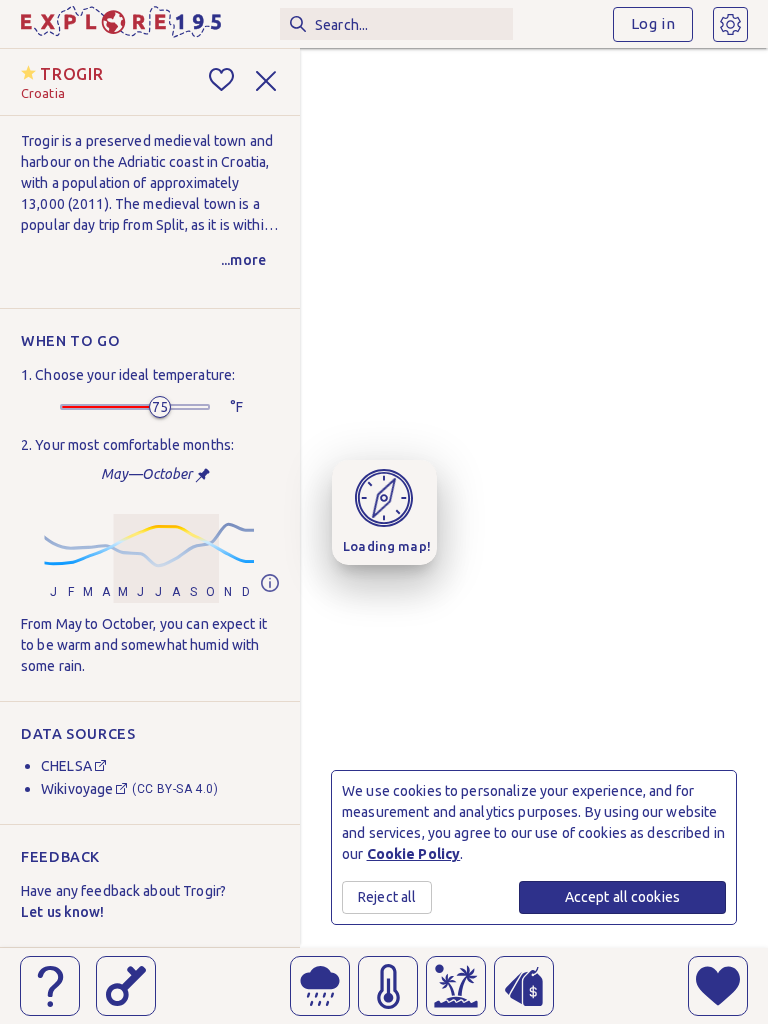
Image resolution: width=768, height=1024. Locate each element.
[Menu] (730, 24)
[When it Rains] (320, 986)
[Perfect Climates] (456, 986)
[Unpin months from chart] (202, 475)
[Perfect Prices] (524, 986)
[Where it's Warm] (388, 986)
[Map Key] (126, 986)
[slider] (160, 407)
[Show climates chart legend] (270, 585)
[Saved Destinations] (718, 986)
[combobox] (396, 24)
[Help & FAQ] (50, 986)
